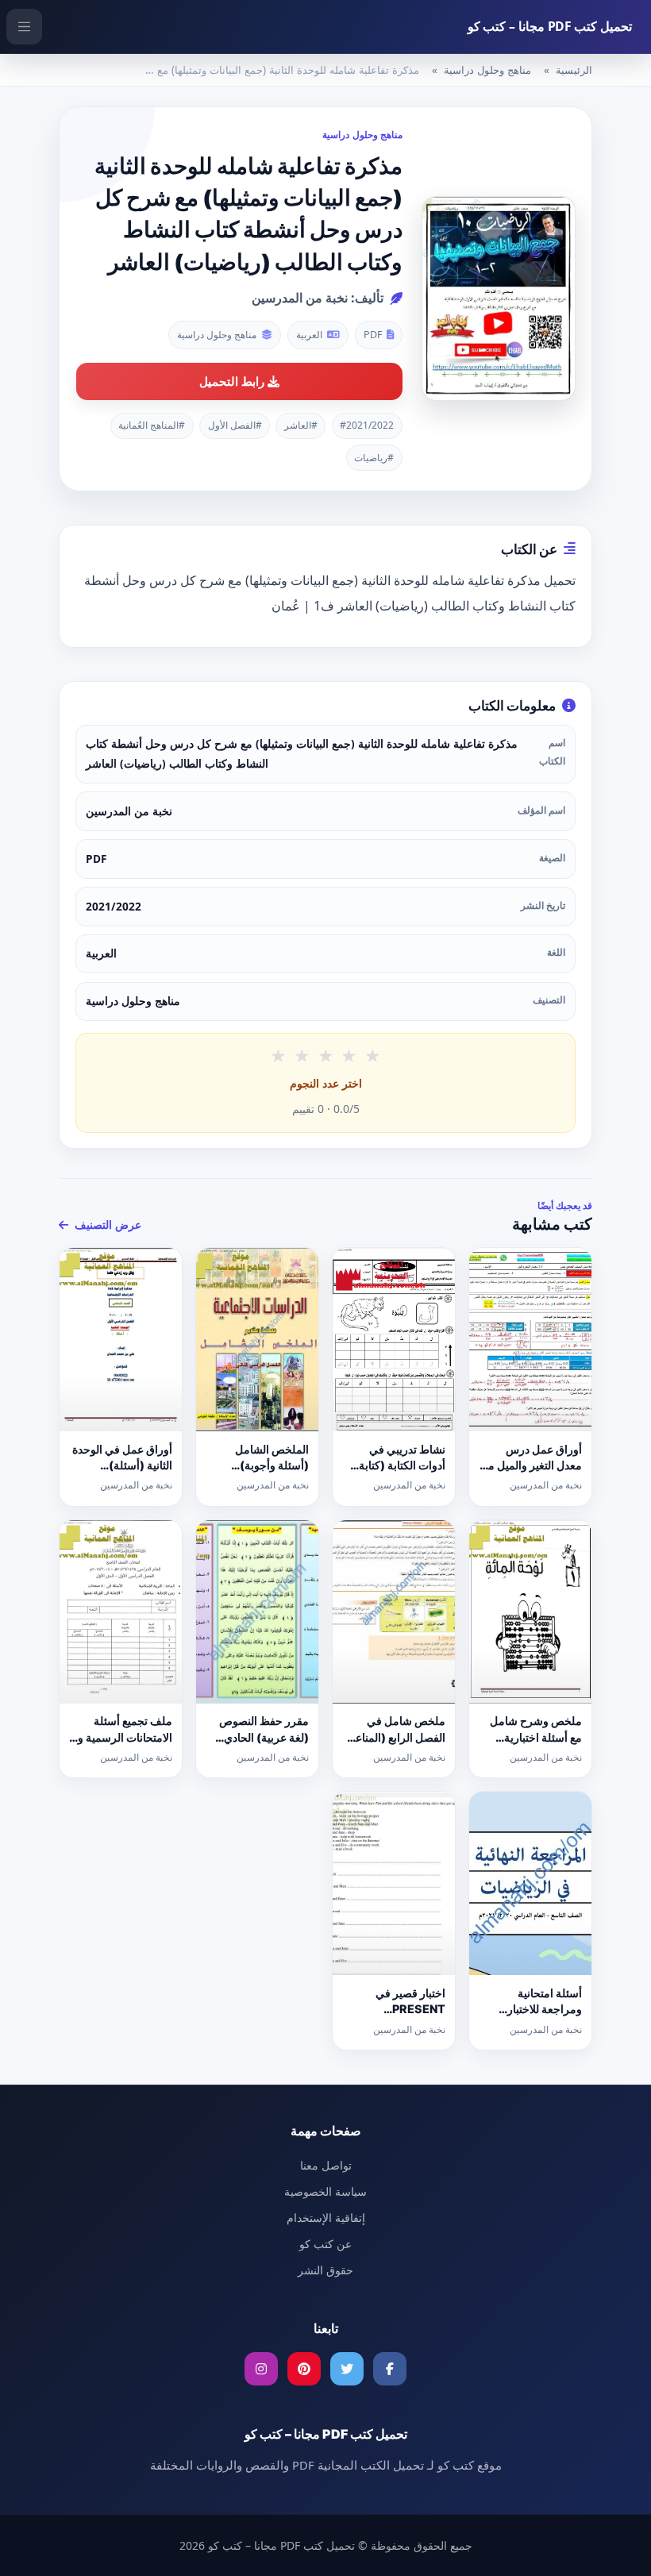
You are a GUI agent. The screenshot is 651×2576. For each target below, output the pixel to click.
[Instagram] (261, 2369)
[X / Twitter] (347, 2369)
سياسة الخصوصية (325, 2191)
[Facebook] (390, 2369)
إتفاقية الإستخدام (326, 2218)
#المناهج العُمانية (152, 425)
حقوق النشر (325, 2270)
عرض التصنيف (106, 1224)
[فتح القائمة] (24, 27)
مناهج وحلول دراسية (487, 70)
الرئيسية (574, 70)
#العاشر (301, 425)
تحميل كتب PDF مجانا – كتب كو (550, 26)
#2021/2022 (367, 425)
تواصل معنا (326, 2165)
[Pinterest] (304, 2369)
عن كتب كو (325, 2244)
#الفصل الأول (235, 425)
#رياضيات (374, 458)
